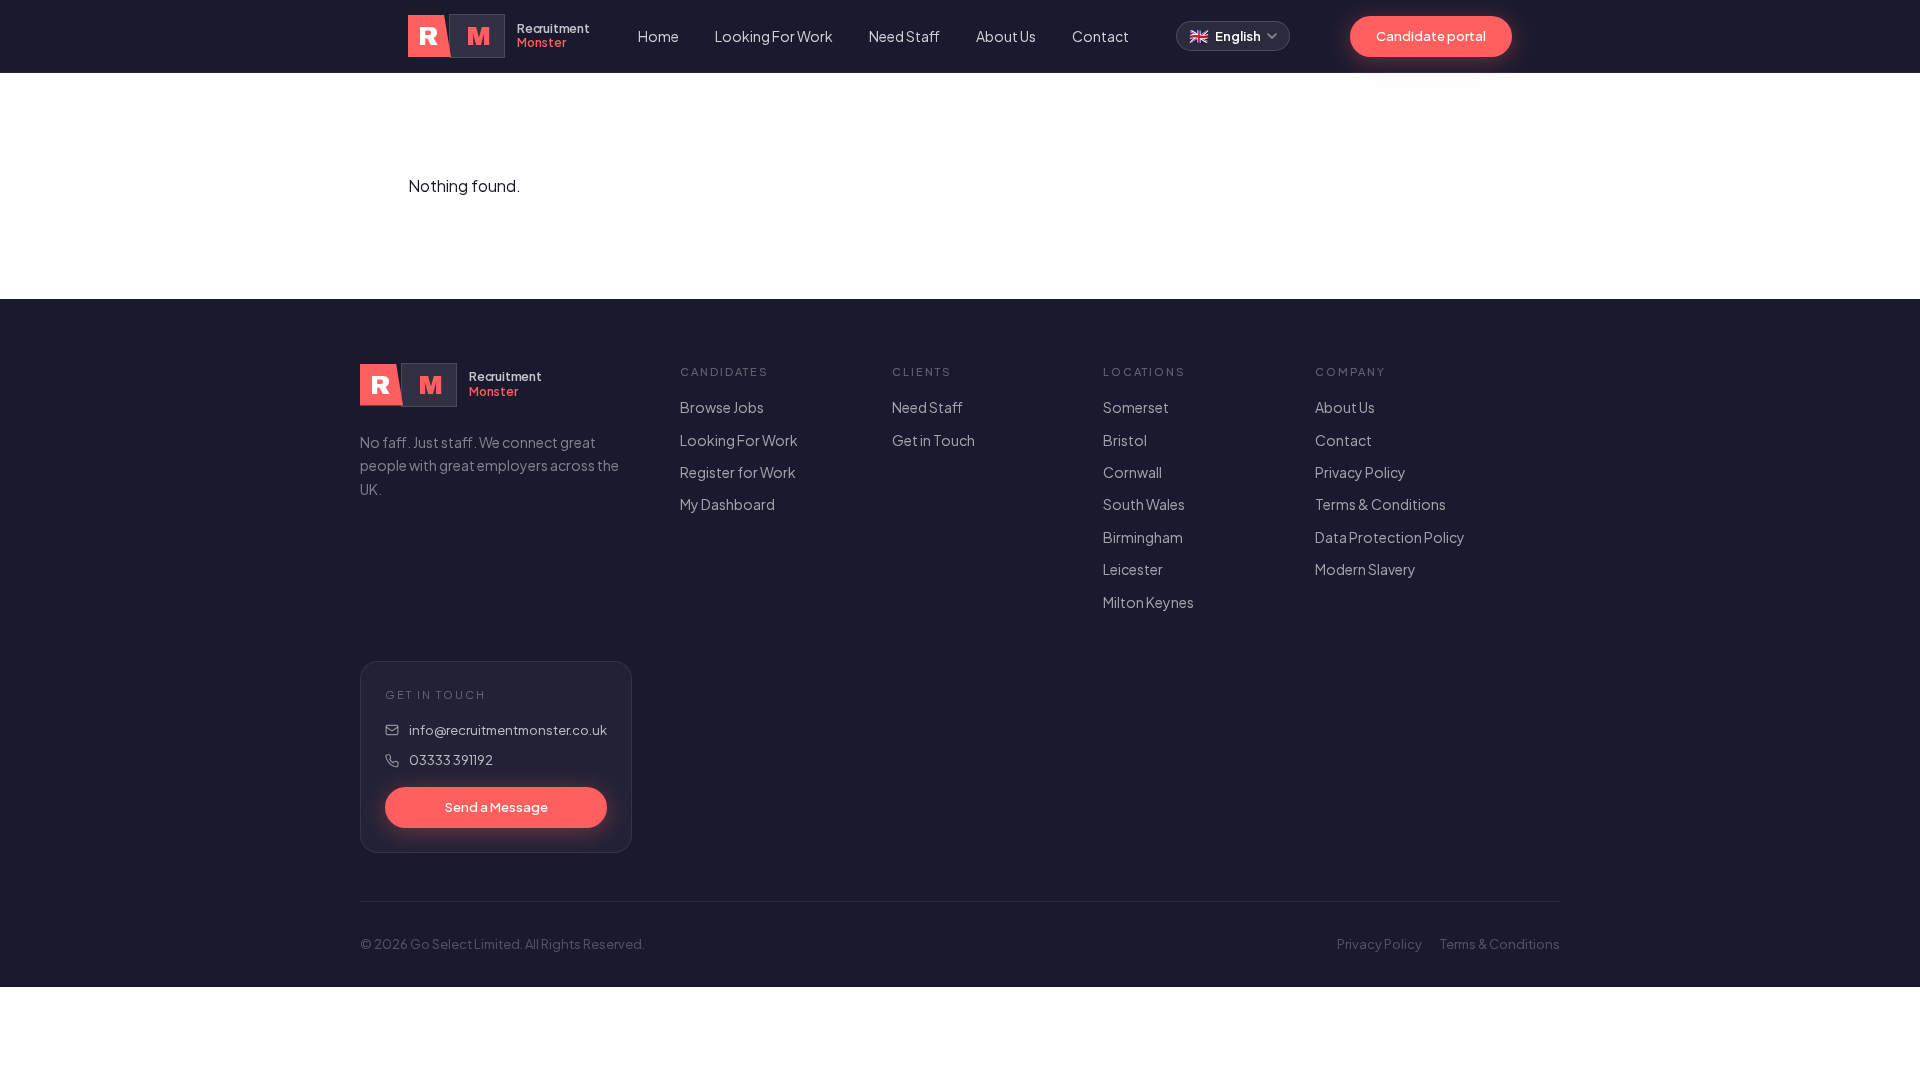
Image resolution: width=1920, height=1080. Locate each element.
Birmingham (1143, 537)
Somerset (1136, 407)
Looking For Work (774, 36)
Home (658, 36)
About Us (1006, 36)
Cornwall (1132, 472)
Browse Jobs (722, 407)
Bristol (1125, 440)
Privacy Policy (1360, 472)
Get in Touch (933, 440)
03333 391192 (451, 760)
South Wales (1144, 504)
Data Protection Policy (1390, 537)
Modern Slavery (1365, 569)
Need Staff (904, 36)
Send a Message (496, 807)
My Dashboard (727, 504)
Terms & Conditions (1380, 504)
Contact (1100, 36)
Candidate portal (1431, 36)
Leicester (1133, 569)
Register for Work (738, 472)
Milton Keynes (1148, 602)
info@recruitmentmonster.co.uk (508, 730)
